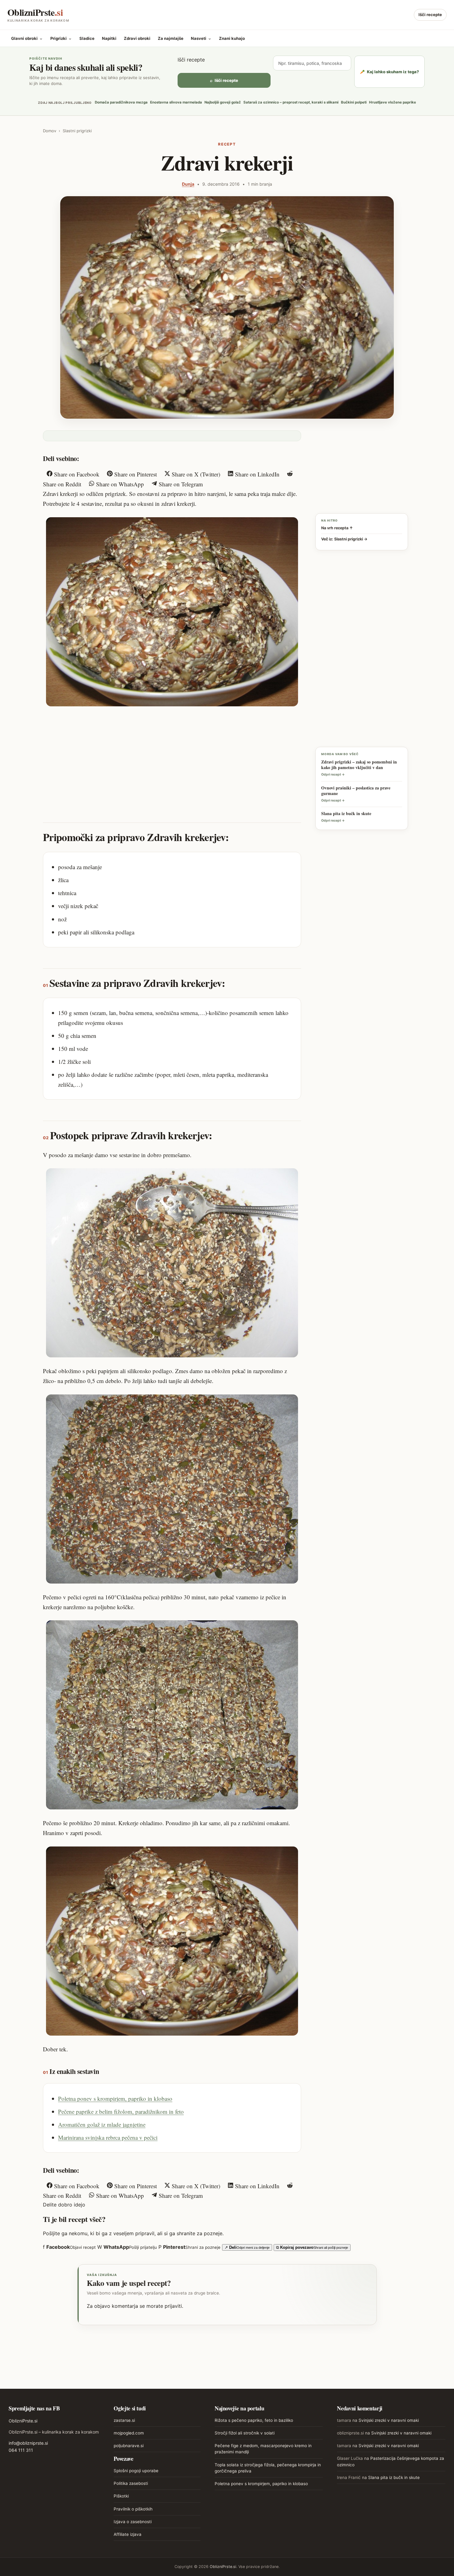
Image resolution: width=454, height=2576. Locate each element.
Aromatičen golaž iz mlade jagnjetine (102, 2124)
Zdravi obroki (137, 38)
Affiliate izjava (128, 2534)
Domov (50, 131)
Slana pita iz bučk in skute (394, 2477)
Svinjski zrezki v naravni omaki (389, 2420)
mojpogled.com (129, 2433)
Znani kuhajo (232, 38)
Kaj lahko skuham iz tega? (389, 72)
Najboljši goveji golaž (223, 102)
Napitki (109, 38)
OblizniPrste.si (23, 2421)
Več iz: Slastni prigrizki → (344, 539)
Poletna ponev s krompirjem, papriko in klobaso (115, 2098)
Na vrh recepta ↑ (337, 528)
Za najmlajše (171, 38)
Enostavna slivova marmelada (176, 102)
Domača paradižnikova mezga (121, 102)
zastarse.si (124, 2420)
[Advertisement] (172, 758)
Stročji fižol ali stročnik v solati (245, 2433)
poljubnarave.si (129, 2446)
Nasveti (201, 38)
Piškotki (121, 2496)
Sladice (87, 38)
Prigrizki (61, 38)
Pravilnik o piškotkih (133, 2509)
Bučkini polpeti (354, 102)
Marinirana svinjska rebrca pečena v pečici (108, 2137)
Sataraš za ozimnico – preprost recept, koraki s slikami (291, 102)
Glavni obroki (27, 38)
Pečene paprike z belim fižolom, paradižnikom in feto (121, 2111)
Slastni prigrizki (77, 131)
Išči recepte (430, 15)
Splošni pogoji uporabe (136, 2471)
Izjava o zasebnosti (133, 2522)
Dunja (188, 184)
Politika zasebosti (131, 2483)
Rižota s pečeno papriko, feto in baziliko (254, 2420)
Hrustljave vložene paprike (393, 102)
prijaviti (173, 2306)
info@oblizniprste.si (28, 2443)
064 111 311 (21, 2450)
